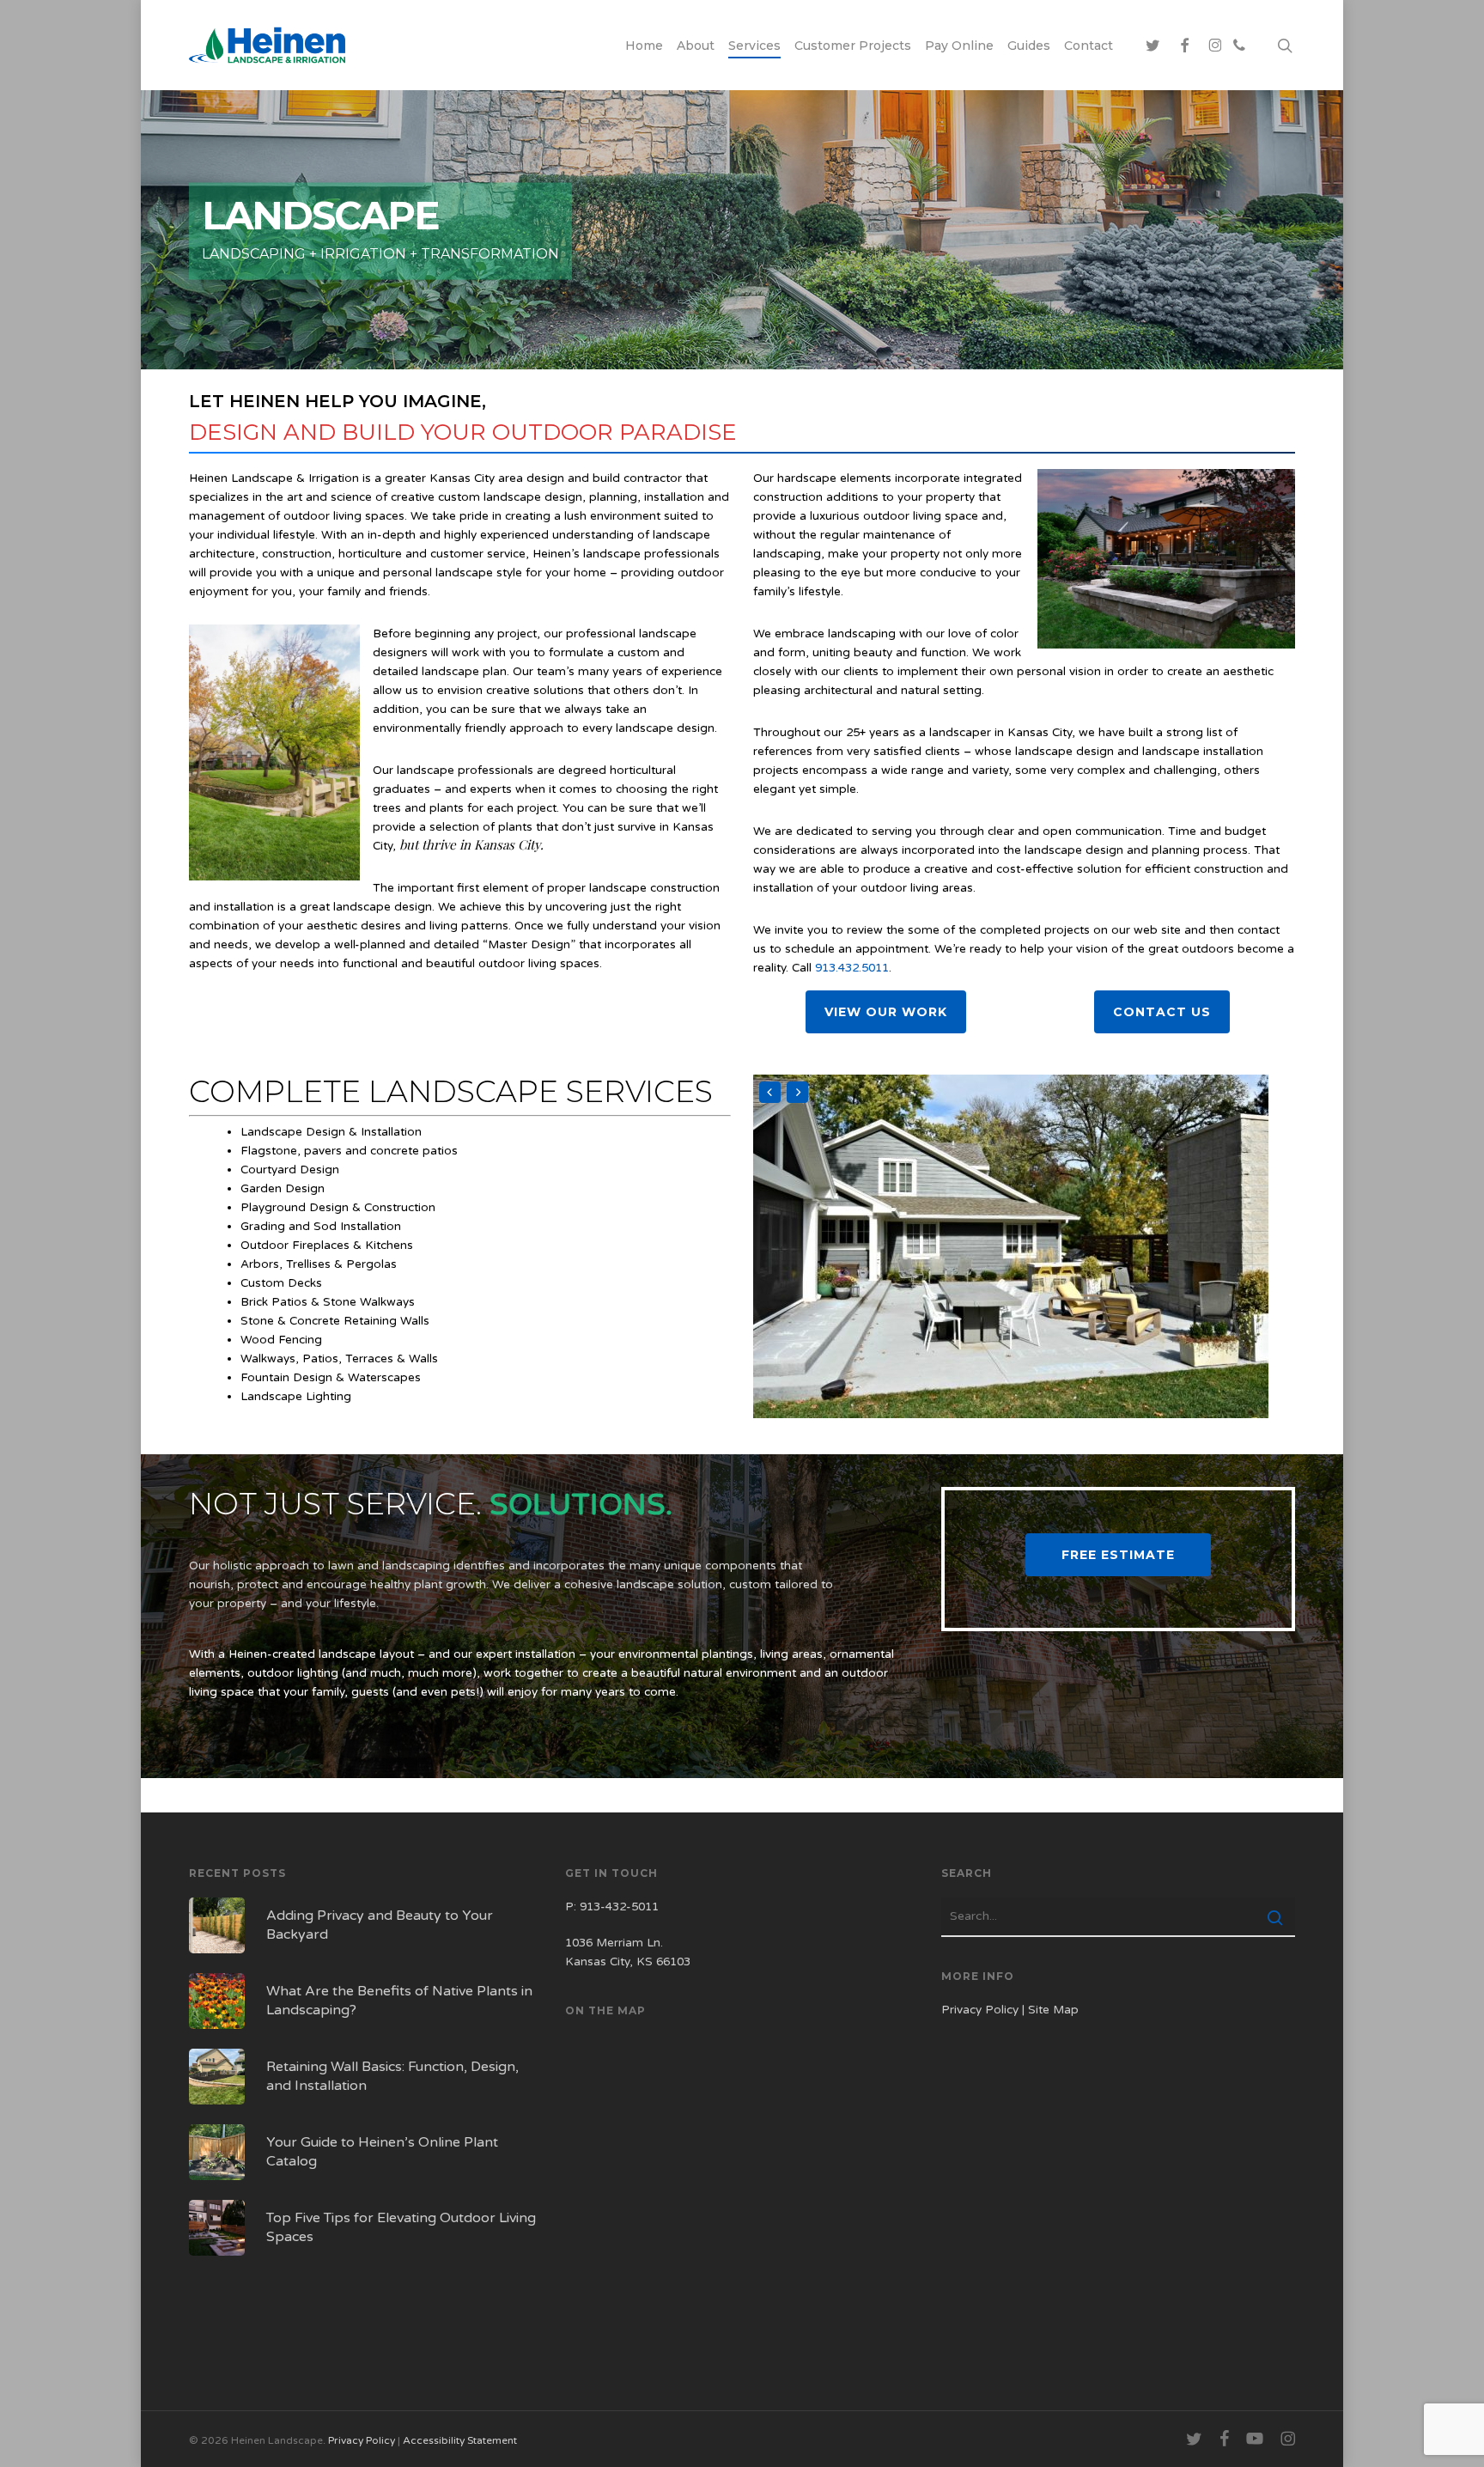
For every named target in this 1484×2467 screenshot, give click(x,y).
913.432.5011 (852, 968)
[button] (886, 1012)
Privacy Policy (980, 2010)
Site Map (1053, 2010)
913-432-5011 (619, 1907)
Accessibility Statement (460, 2440)
